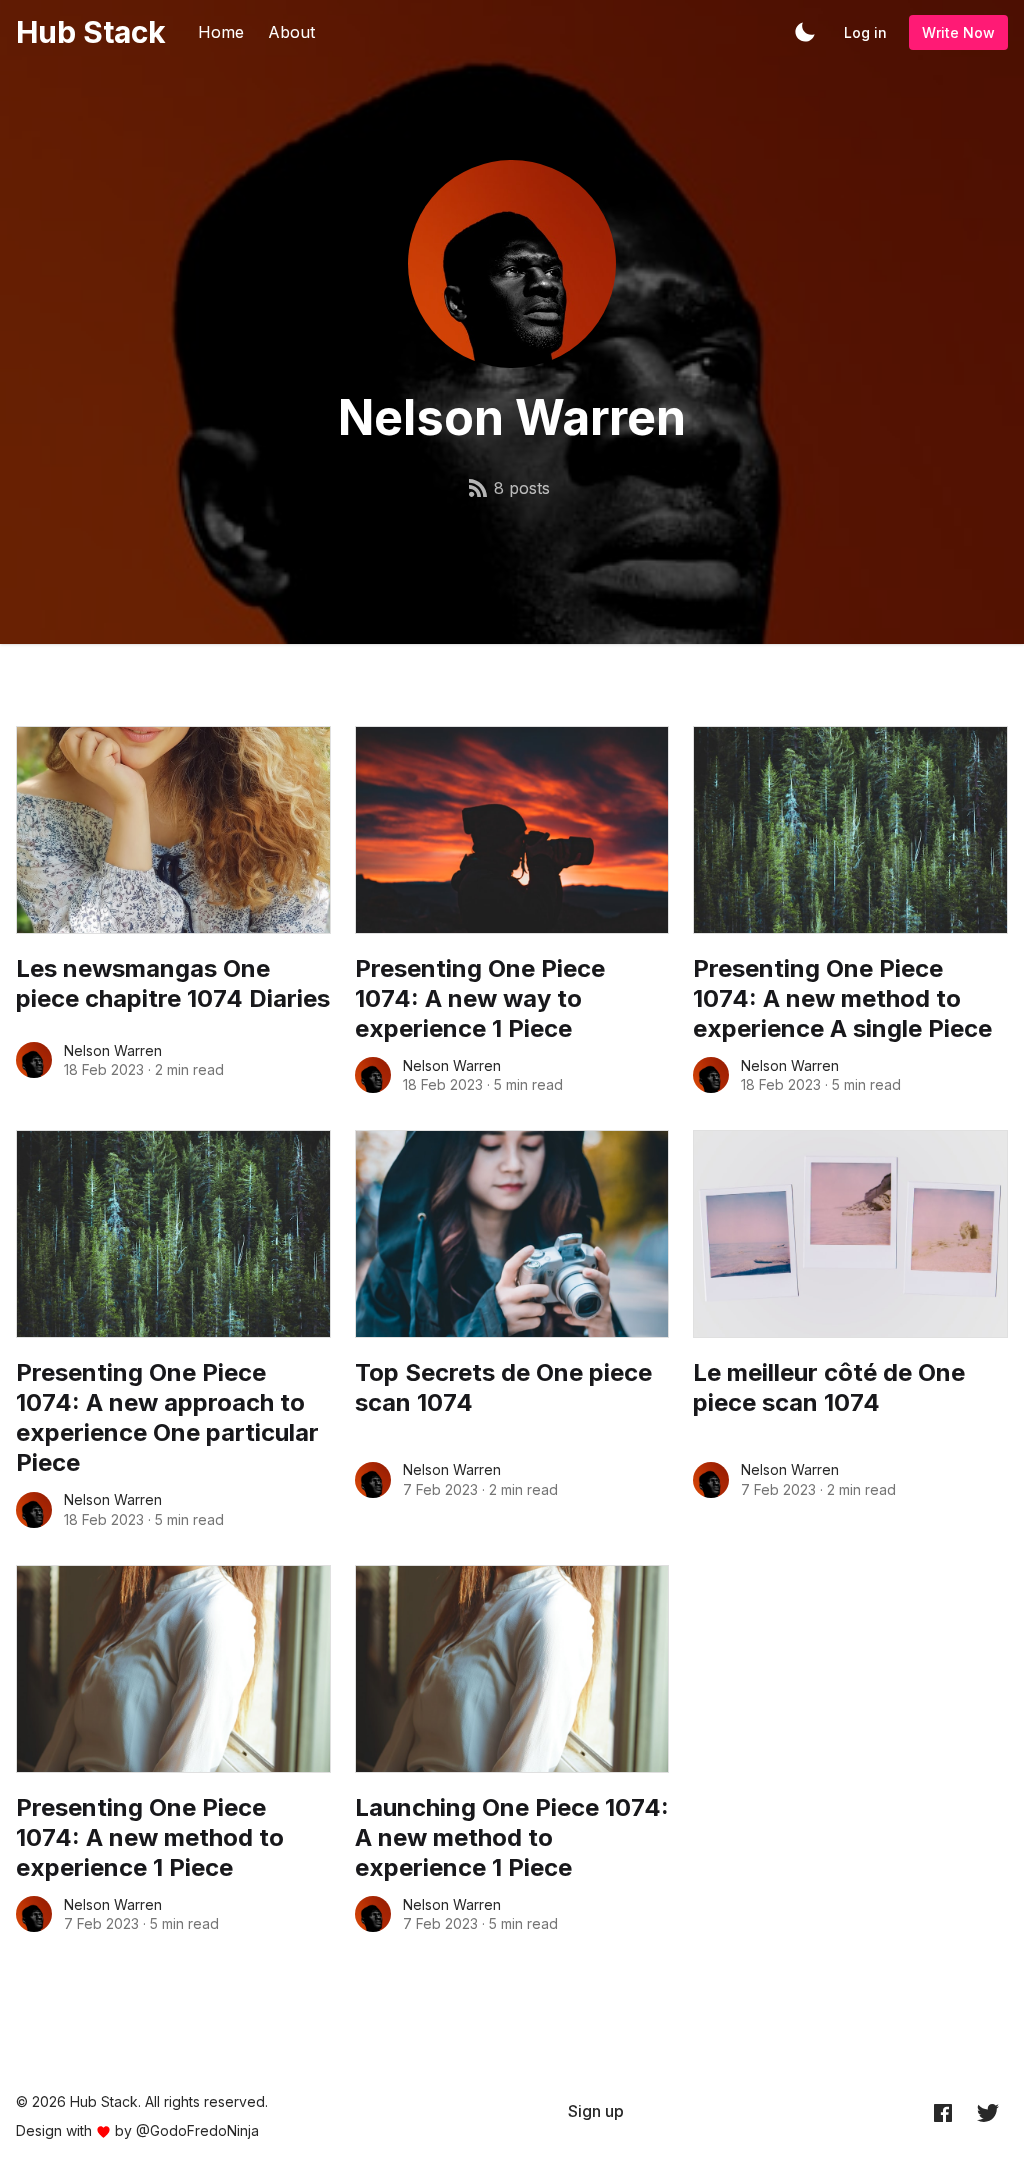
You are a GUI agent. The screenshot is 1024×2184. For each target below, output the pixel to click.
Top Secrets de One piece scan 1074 (503, 1387)
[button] (805, 32)
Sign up (596, 2111)
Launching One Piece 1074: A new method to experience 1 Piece (512, 1837)
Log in (865, 32)
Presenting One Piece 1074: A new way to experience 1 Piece (480, 998)
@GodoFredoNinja (197, 2130)
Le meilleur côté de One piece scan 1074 (829, 1387)
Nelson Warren (113, 1050)
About (291, 32)
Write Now (958, 32)
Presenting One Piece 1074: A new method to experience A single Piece (842, 998)
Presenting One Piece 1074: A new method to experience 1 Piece (150, 1837)
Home (221, 32)
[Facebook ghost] (943, 2112)
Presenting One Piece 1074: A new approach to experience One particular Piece (167, 1417)
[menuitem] (596, 2111)
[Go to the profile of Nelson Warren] (34, 1060)
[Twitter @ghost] (988, 2112)
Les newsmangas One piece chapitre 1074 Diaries (173, 983)
